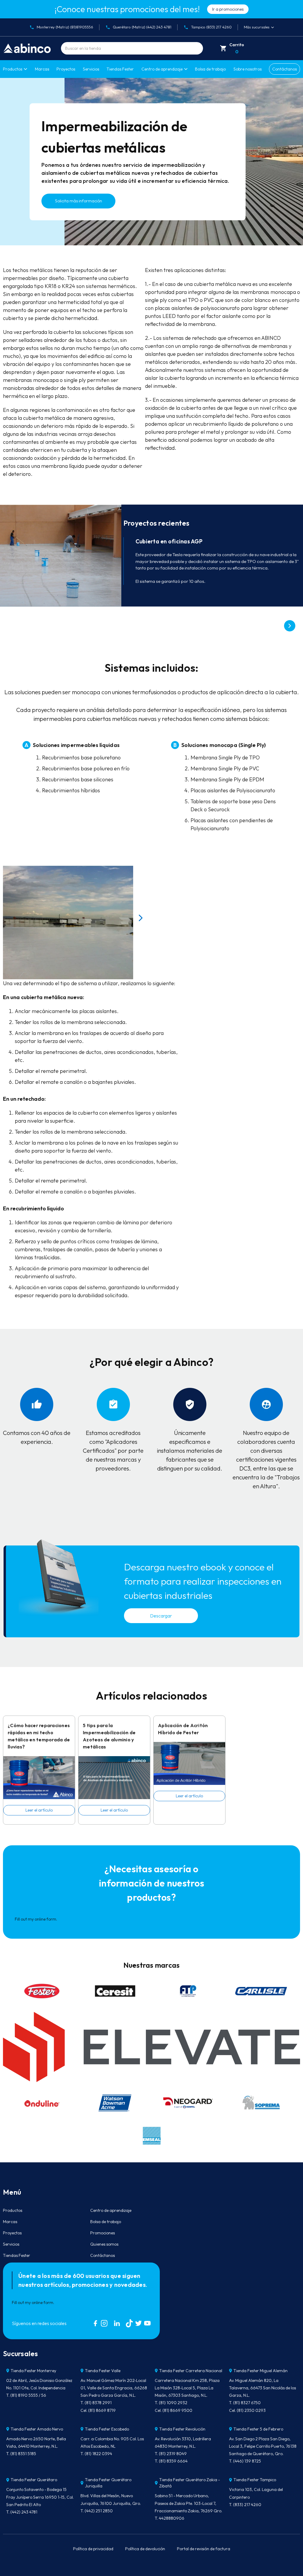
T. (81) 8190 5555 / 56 (26, 2395)
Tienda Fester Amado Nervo (37, 2429)
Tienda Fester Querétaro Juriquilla (108, 2483)
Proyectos (66, 69)
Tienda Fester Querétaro (34, 2480)
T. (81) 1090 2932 (171, 2403)
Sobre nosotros (248, 69)
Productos (13, 69)
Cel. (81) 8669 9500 (174, 2410)
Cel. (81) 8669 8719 (98, 2410)
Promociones (103, 2233)
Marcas (42, 69)
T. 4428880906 (170, 2518)
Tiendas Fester (120, 69)
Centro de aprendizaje (111, 2210)
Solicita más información (79, 201)
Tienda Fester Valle (103, 2371)
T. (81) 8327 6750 (245, 2403)
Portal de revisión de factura (204, 2549)
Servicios (91, 69)
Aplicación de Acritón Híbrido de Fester (183, 1729)
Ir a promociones (228, 9)
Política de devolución (145, 2549)
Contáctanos (285, 69)
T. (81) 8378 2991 (96, 2403)
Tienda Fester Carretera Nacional (191, 2371)
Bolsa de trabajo (210, 69)
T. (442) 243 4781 (22, 2512)
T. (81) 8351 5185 (21, 2454)
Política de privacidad (93, 2549)
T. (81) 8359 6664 (171, 2461)
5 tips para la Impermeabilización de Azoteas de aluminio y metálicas (109, 1736)
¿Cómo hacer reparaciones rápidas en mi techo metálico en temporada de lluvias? (39, 1736)
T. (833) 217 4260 (245, 2505)
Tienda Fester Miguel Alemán (261, 2371)
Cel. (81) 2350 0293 (247, 2410)
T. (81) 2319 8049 (171, 2454)
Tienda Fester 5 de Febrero (258, 2429)
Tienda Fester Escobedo (107, 2429)
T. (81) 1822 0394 (96, 2454)
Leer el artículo (39, 1810)
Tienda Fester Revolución (182, 2429)
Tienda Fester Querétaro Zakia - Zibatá (190, 2483)
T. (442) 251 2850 (97, 2511)
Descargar (161, 1616)
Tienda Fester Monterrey (33, 2371)
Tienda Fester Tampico (255, 2480)
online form (45, 1919)
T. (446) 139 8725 (245, 2461)
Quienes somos (104, 2244)
